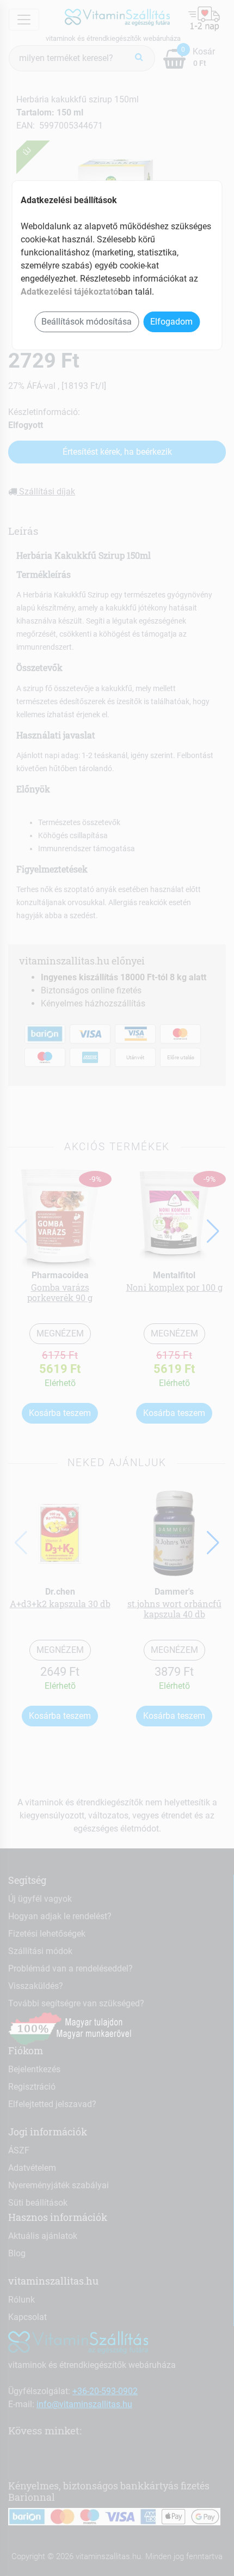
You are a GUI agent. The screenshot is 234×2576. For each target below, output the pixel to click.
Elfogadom (171, 322)
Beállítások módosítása (87, 322)
